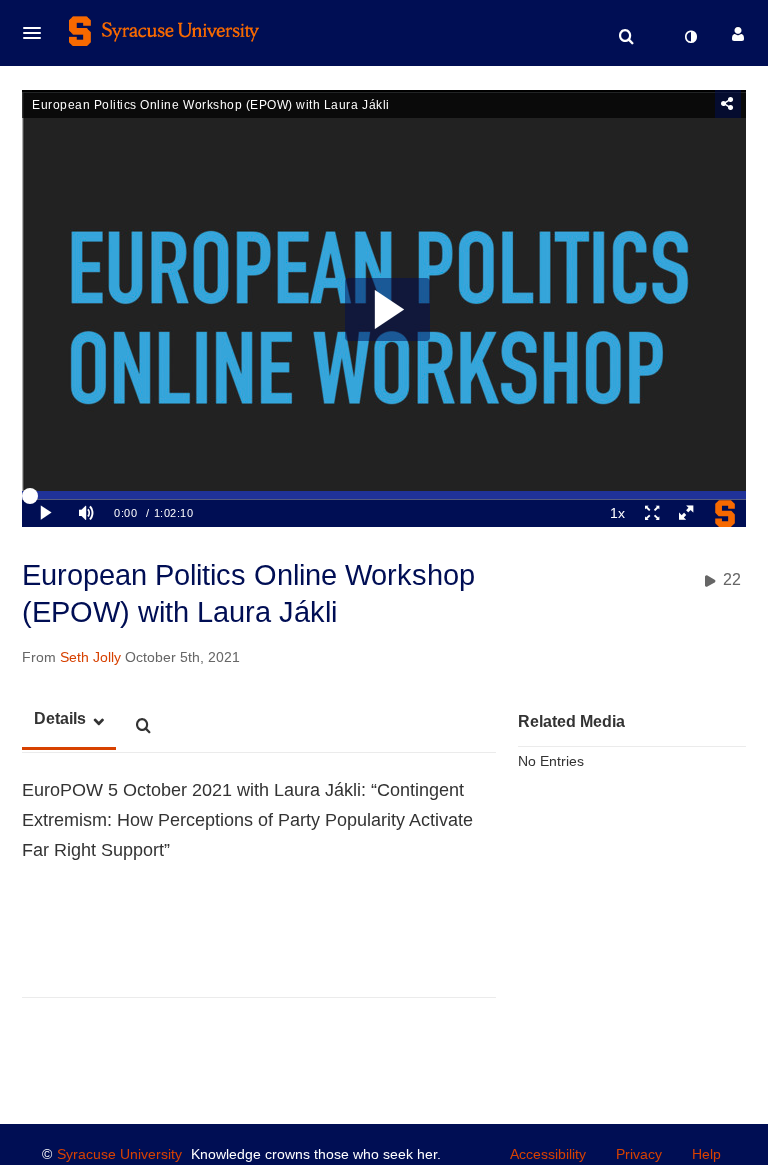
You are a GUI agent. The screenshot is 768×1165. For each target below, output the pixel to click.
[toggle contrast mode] (690, 37)
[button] (38, 33)
